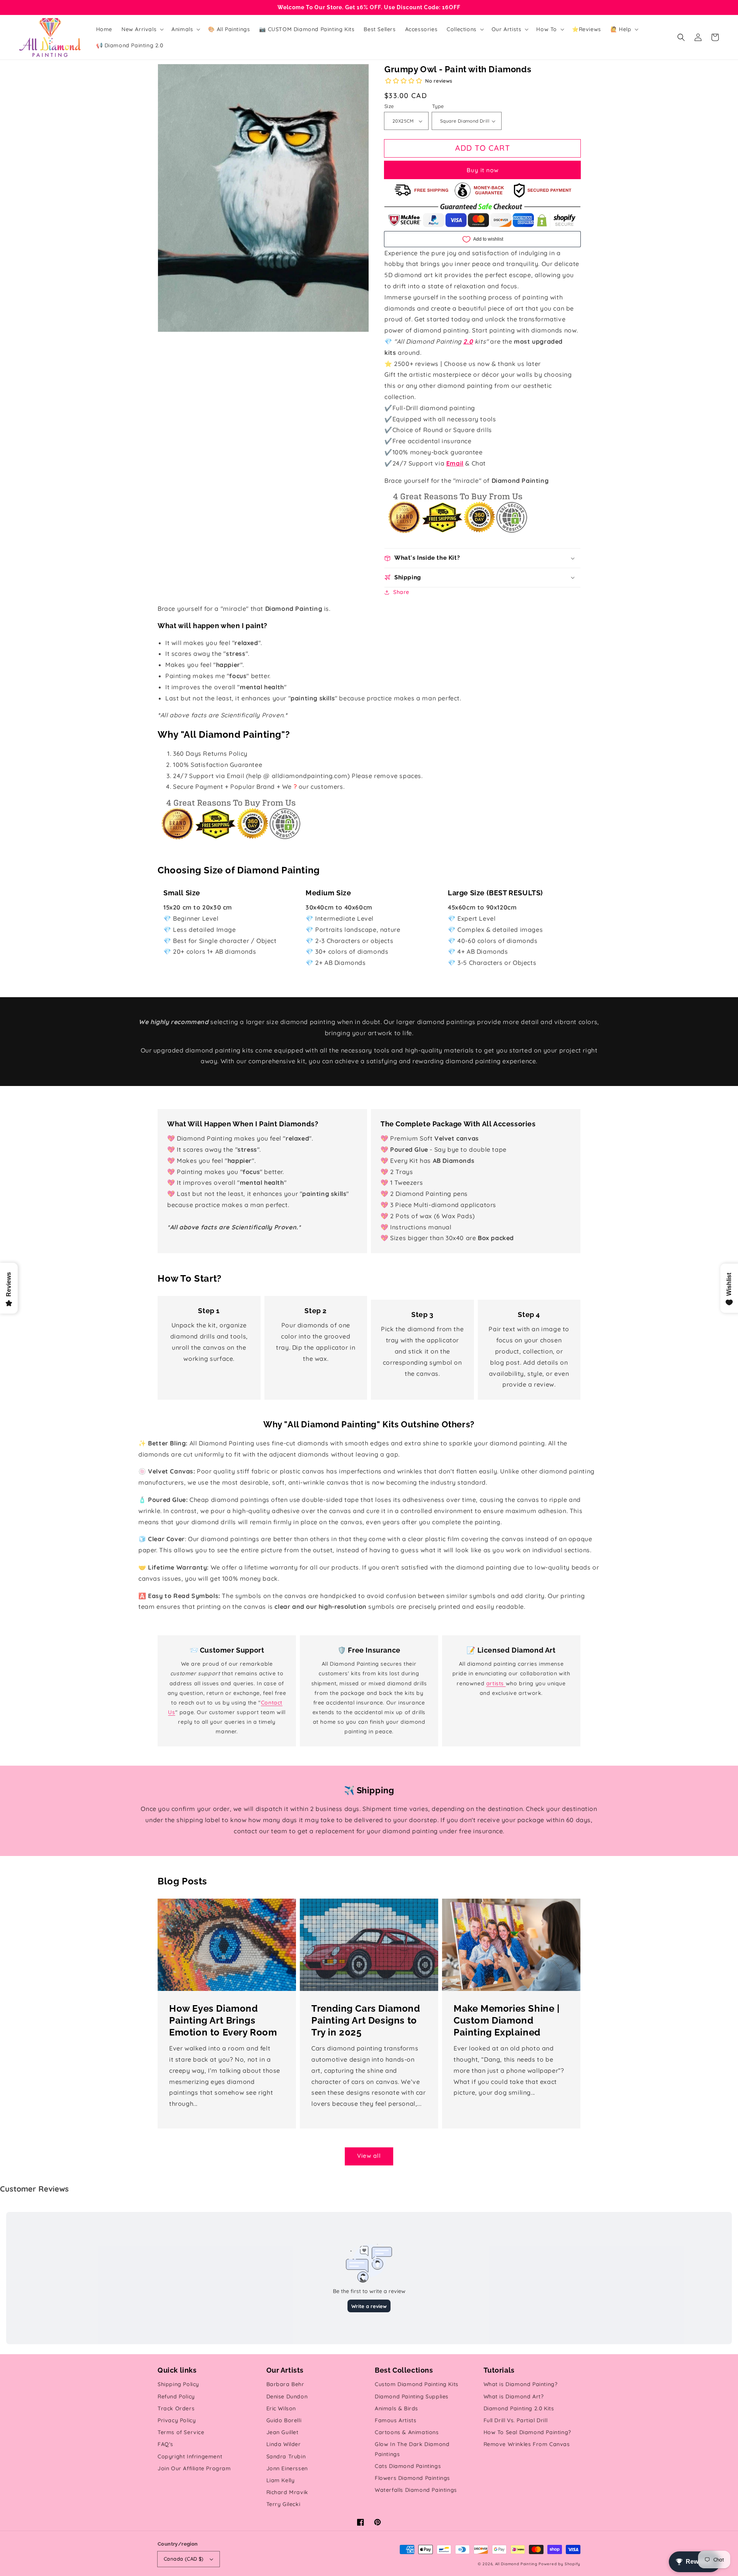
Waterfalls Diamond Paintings (416, 2490)
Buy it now (483, 170)
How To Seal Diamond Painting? (527, 2432)
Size (389, 106)
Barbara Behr (285, 2384)
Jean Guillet (283, 2432)
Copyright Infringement (190, 2456)
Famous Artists (396, 2420)
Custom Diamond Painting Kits (417, 2384)
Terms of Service (181, 2432)
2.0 (468, 341)
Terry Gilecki (283, 2504)
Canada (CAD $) (184, 2559)
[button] (681, 37)
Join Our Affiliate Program (194, 2468)
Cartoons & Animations (407, 2432)
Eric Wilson (281, 2408)
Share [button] (401, 592)
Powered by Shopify (559, 2564)
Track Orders (176, 2408)
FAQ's (165, 2444)
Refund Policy (176, 2396)
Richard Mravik (287, 2492)
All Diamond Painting (516, 2564)
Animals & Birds (396, 2408)
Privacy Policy (177, 2420)
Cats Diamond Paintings (408, 2466)
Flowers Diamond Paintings (412, 2478)
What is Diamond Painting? (521, 2384)
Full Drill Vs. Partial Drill (516, 2420)
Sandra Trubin (286, 2456)
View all (369, 2156)
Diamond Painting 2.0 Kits (519, 2408)
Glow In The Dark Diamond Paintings (412, 2449)
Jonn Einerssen (287, 2468)
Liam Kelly (281, 2480)
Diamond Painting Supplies (412, 2396)
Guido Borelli (284, 2420)
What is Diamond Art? (514, 2396)
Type (438, 106)
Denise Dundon (287, 2396)
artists (496, 1683)
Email (455, 463)
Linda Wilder (284, 2444)
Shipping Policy (178, 2384)
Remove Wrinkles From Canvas (527, 2444)
